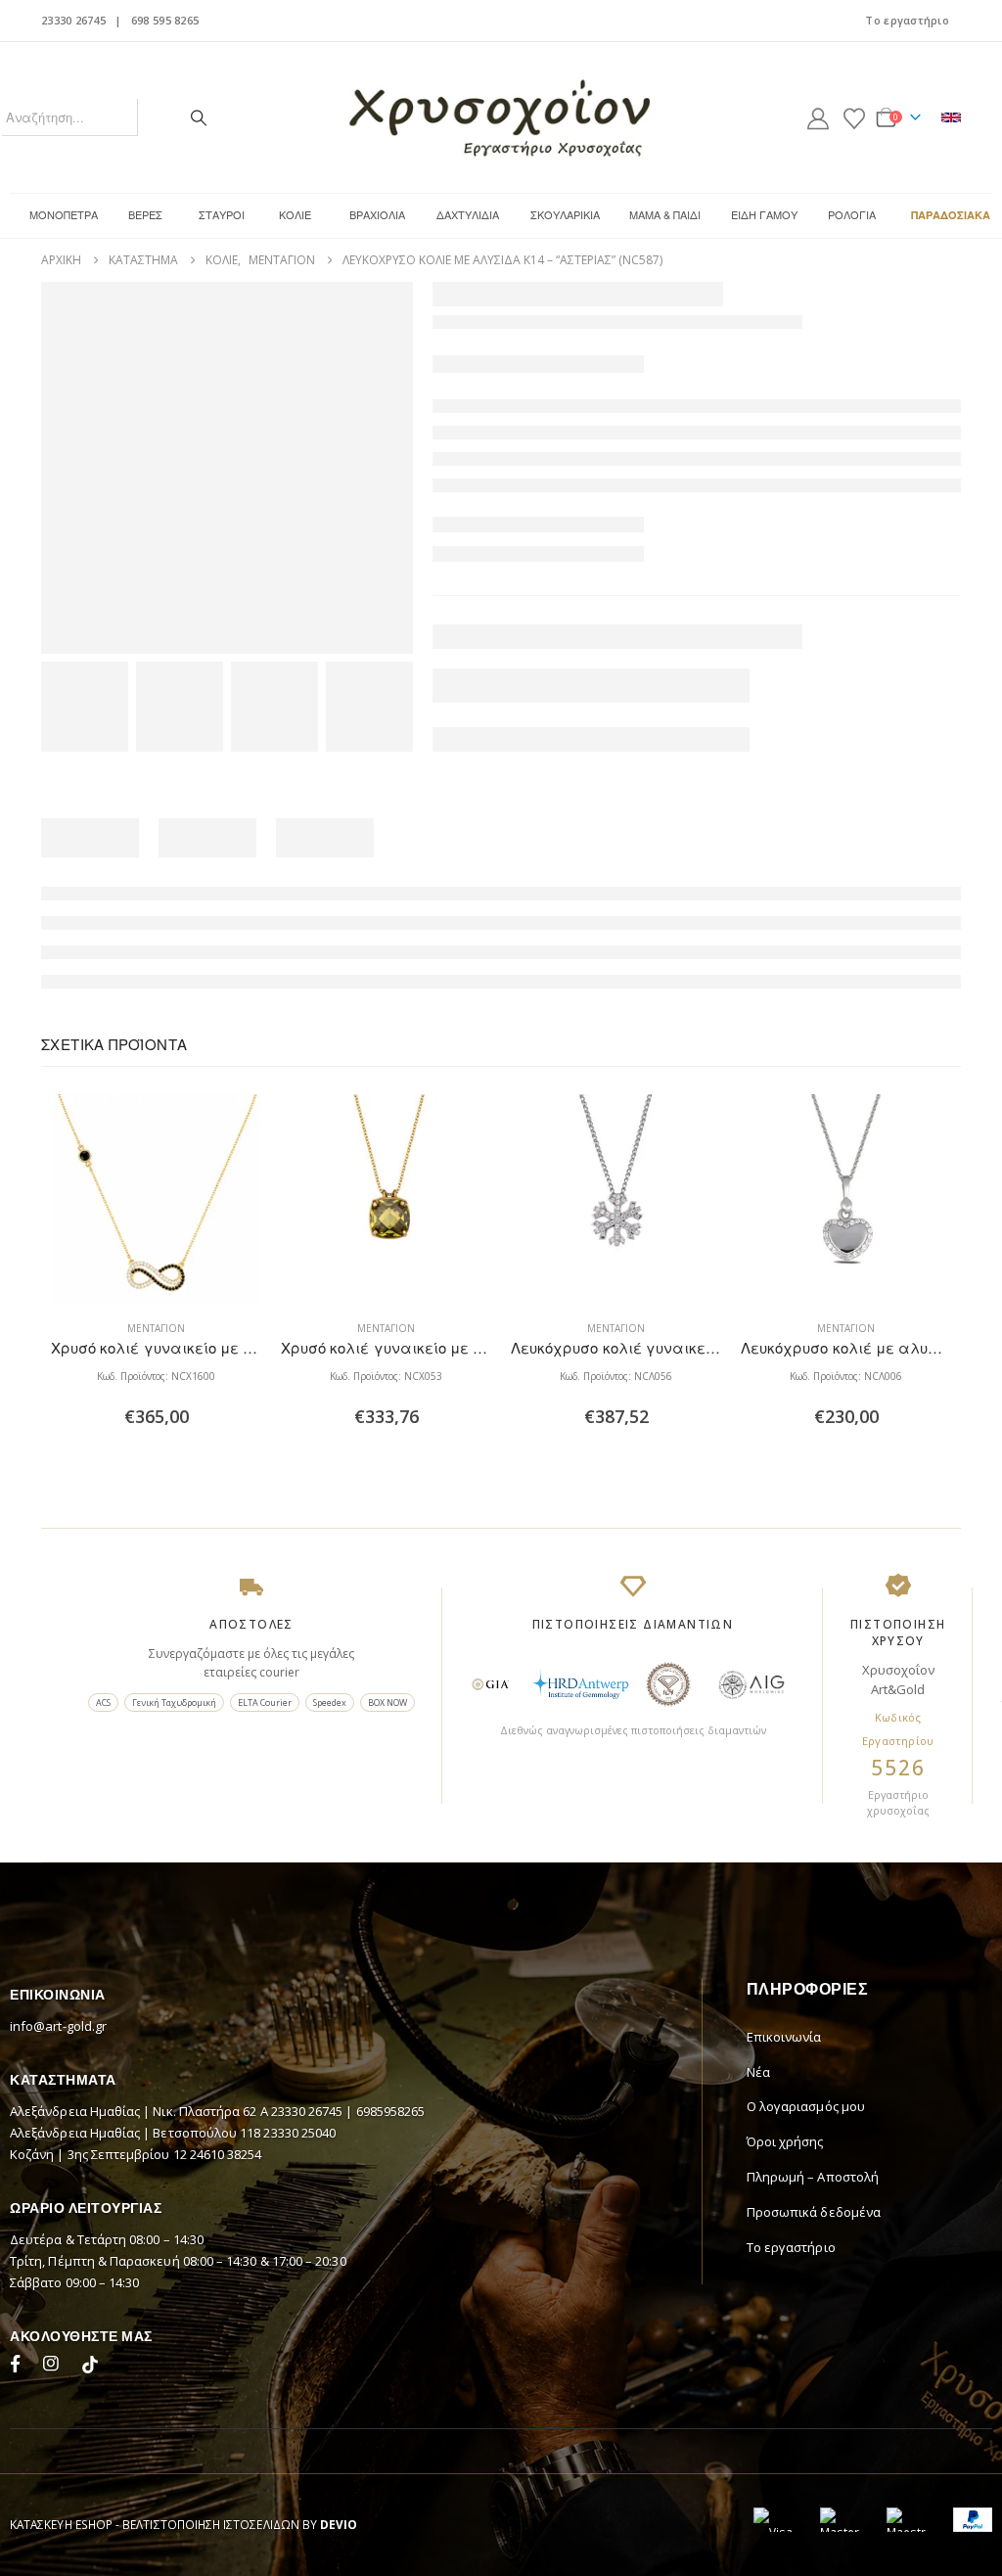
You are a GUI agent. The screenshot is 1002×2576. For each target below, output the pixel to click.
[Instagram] (55, 2367)
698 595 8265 (165, 20)
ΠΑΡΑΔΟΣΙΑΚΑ (951, 215)
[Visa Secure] (773, 2520)
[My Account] (818, 117)
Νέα (758, 2072)
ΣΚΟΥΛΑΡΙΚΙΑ (565, 214)
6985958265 (391, 2111)
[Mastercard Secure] (840, 2520)
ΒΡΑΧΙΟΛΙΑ (377, 214)
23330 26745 (73, 20)
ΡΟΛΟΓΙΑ (852, 214)
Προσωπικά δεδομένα (814, 2212)
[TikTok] (90, 2367)
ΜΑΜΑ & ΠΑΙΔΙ (665, 214)
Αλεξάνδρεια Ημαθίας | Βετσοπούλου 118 (137, 2133)
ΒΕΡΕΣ (145, 214)
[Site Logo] (501, 117)
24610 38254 (226, 2154)
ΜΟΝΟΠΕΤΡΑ (64, 214)
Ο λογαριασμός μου (806, 2106)
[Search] (199, 117)
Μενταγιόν (156, 1328)
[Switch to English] (951, 117)
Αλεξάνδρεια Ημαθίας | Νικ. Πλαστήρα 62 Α (140, 2111)
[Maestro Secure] (906, 2520)
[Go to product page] (156, 1199)
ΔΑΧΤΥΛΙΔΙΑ (468, 214)
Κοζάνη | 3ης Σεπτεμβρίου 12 (100, 2154)
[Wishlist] (854, 117)
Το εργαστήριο (907, 20)
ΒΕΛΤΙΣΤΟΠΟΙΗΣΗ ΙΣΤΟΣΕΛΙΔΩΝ (211, 2524)
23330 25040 (299, 2133)
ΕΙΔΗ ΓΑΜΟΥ (764, 214)
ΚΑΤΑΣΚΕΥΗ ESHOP (61, 2524)
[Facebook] (20, 2367)
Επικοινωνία (784, 2037)
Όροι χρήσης (785, 2141)
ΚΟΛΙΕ (295, 214)
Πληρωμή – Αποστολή (813, 2177)
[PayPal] (973, 2520)
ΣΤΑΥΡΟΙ (222, 214)
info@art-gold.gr (58, 2026)
